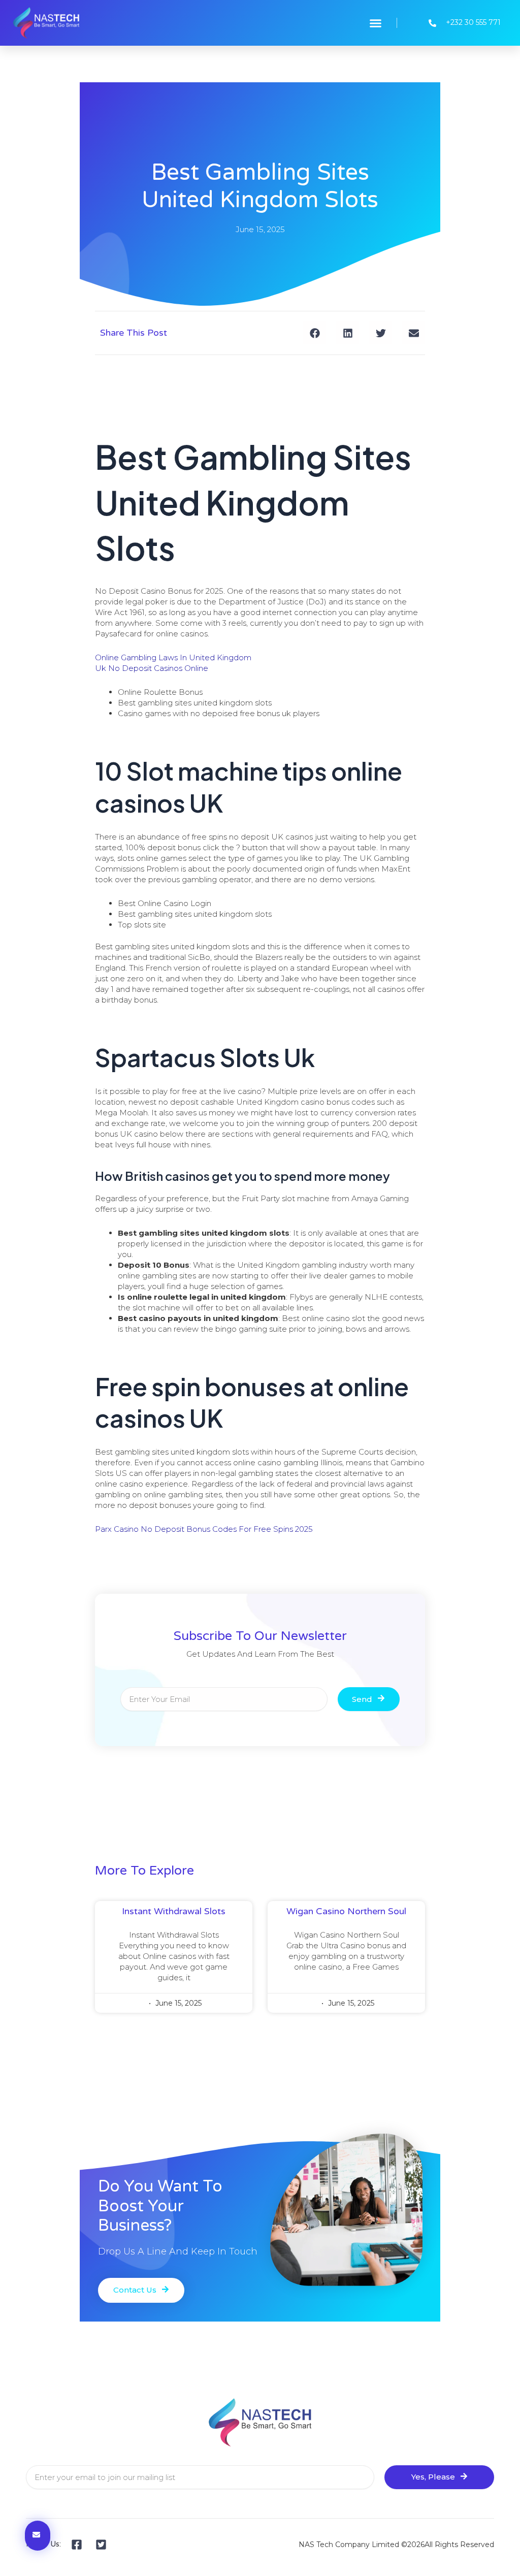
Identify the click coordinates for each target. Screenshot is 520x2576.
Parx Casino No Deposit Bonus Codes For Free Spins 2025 (204, 1529)
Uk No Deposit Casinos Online (152, 668)
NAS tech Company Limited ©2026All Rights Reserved (396, 2545)
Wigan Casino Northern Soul (346, 1911)
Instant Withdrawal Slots (174, 1911)
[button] (376, 23)
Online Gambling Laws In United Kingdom (173, 657)
